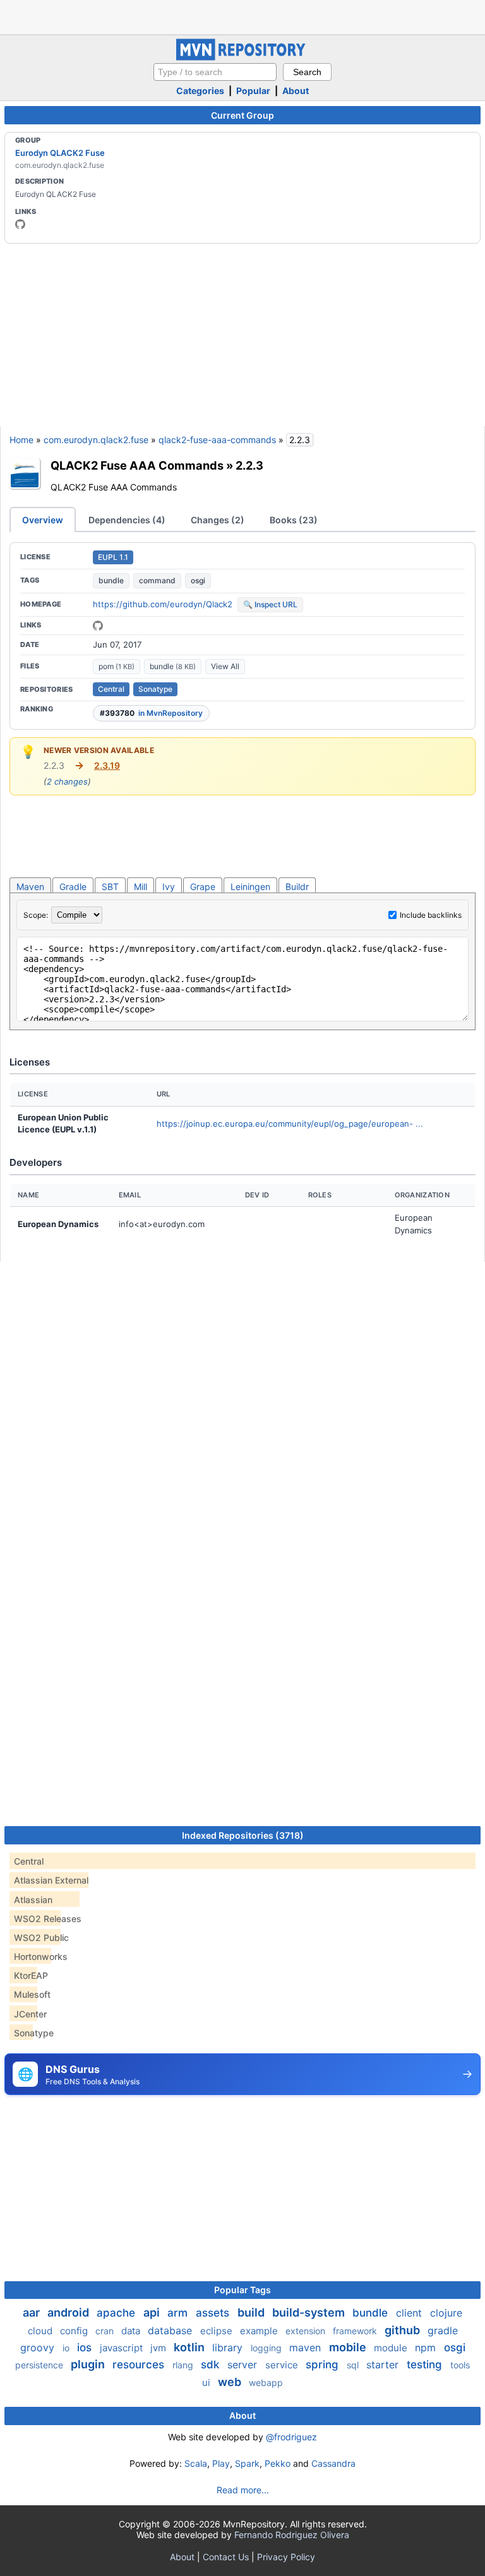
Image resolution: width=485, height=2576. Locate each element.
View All (225, 666)
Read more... (243, 2490)
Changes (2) (218, 520)
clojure (446, 2313)
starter (384, 2365)
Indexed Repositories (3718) (243, 1835)
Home (21, 440)
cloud (41, 2331)
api (153, 2312)
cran (106, 2331)
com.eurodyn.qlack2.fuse (96, 440)
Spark (247, 2463)
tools (460, 2365)
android (69, 2312)
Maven (30, 887)
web (231, 2382)
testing (426, 2365)
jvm (159, 2348)
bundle (111, 580)
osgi (198, 580)
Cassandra (333, 2463)
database (171, 2330)
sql (354, 2365)
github (404, 2330)
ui (207, 2383)
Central (111, 689)
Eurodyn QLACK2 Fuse (60, 153)
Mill (141, 887)
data (132, 2331)
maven (307, 2347)
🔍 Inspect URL (270, 604)
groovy (39, 2347)
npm (427, 2347)
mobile (349, 2347)
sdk (212, 2365)
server (244, 2365)
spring (324, 2365)
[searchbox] (215, 72)
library (229, 2347)
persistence (40, 2365)
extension (307, 2331)
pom (117, 666)
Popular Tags (242, 2290)
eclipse (218, 2331)
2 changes (67, 781)
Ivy (169, 887)
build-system (310, 2312)
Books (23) (294, 520)
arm (179, 2313)
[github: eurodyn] (20, 224)
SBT (110, 887)
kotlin (190, 2347)
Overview (43, 520)
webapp (266, 2383)
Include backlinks (431, 915)
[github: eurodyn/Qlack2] (98, 626)
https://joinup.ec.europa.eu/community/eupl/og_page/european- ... (290, 1124)
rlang (184, 2365)
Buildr (297, 887)
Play (221, 2463)
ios (86, 2347)
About (296, 91)
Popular (253, 91)
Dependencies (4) (127, 520)
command (157, 580)
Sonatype (155, 689)
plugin (89, 2364)
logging (267, 2348)
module (392, 2348)
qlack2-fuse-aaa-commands (217, 440)
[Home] (242, 57)
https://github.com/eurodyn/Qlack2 (163, 604)
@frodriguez (291, 2437)
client (410, 2313)
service (283, 2365)
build (252, 2312)
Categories (200, 91)
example (260, 2331)
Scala (196, 2463)
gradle (443, 2330)
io (67, 2348)
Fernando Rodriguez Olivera (292, 2535)
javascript (123, 2348)
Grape (203, 887)
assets (214, 2313)
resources (140, 2365)
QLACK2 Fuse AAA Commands (137, 465)
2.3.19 (107, 765)
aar (33, 2312)
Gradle (73, 887)
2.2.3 (249, 465)
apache (117, 2313)
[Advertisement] (242, 16)
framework (356, 2331)
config (75, 2331)
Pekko (278, 2463)
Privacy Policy (286, 2557)
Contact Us (226, 2557)
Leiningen (250, 887)
